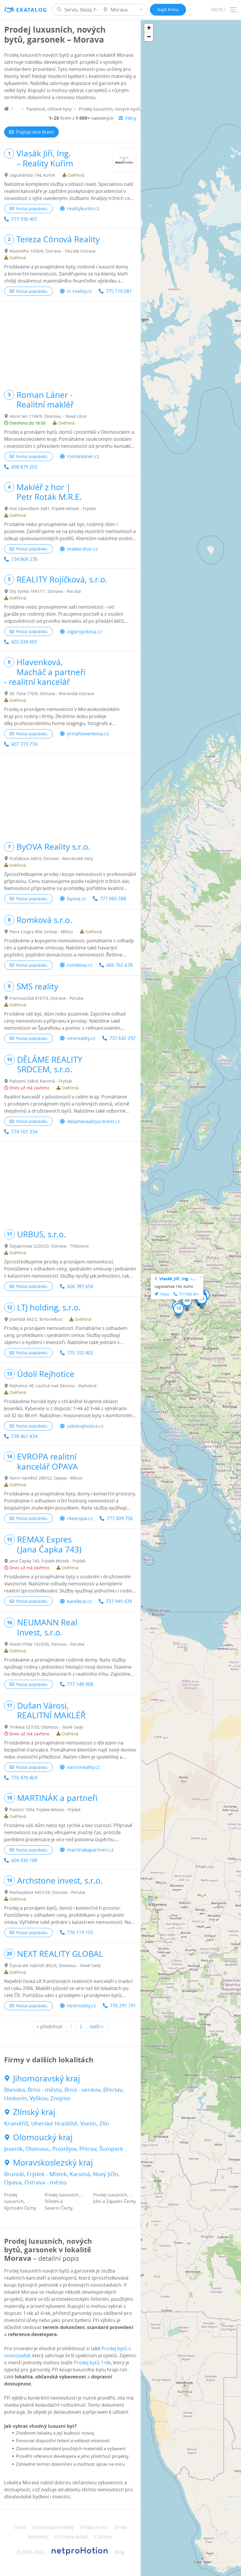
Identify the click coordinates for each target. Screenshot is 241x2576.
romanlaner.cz (83, 456)
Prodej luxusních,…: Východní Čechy (20, 2201)
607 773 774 (24, 744)
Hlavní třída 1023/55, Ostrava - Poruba (47, 1644)
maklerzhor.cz (82, 549)
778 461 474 (24, 1436)
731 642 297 (122, 1038)
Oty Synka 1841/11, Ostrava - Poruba (45, 591)
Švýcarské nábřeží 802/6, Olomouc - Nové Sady (55, 1965)
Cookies (104, 2537)
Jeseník (13, 2149)
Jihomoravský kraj (46, 2079)
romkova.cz (80, 965)
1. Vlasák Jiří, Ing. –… (175, 1279)
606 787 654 (80, 1286)
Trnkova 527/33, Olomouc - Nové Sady (46, 1727)
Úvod (20, 2527)
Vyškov (39, 2098)
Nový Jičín (106, 2174)
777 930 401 (24, 219)
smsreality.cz (81, 1038)
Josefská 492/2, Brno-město (36, 1319)
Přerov (88, 2149)
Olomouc (37, 2149)
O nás (121, 2527)
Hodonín (15, 2098)
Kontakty (38, 2537)
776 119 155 (80, 1932)
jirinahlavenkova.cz (88, 734)
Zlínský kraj (34, 2112)
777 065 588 (113, 899)
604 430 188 (24, 1860)
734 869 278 (24, 559)
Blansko (14, 2090)
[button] (179, 1310)
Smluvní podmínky (53, 2527)
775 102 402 (80, 1353)
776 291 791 (123, 2006)
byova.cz (76, 899)
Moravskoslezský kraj (53, 2163)
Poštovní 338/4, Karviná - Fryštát (41, 1081)
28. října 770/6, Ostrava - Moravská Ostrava (52, 693)
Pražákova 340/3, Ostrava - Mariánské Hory (51, 858)
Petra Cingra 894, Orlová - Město (41, 932)
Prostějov (64, 2149)
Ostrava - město (45, 2182)
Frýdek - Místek (47, 2174)
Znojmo (60, 2098)
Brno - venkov (82, 2090)
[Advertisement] (70, 343)
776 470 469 (24, 1778)
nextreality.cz (81, 2006)
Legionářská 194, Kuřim (32, 175)
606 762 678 (119, 965)
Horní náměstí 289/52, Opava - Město (46, 1478)
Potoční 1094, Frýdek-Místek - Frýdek (45, 1810)
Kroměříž (16, 2123)
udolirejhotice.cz (85, 1426)
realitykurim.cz (83, 208)
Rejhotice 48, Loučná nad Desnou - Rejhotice (53, 1386)
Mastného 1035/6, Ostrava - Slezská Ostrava (52, 251)
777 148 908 (80, 1684)
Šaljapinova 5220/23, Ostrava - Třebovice (49, 1246)
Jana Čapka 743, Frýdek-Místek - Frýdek (47, 1561)
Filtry (131, 118)
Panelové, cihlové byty (49, 109)
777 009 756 (120, 1518)
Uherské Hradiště (54, 2123)
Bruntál (14, 2174)
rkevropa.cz (80, 1518)
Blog (119, 2552)
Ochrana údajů (71, 2537)
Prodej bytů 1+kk (92, 2363)
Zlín (104, 2123)
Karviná (80, 2174)
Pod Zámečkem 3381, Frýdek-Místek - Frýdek (53, 509)
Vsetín (88, 2123)
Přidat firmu (94, 2527)
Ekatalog (32, 10)
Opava (13, 2182)
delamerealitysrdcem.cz (93, 1121)
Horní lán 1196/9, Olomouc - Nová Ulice (48, 416)
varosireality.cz (83, 1767)
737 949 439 (119, 1601)
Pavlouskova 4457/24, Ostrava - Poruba (47, 1892)
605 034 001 (24, 642)
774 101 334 (24, 1132)
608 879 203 (24, 467)
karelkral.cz (79, 1601)
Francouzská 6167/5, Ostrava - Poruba (46, 998)
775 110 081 (119, 291)
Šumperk (111, 2149)
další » (97, 2026)
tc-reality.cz (79, 291)
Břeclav (113, 2090)
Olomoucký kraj (43, 2137)
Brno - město (45, 2090)
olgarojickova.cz (84, 632)
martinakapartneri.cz (90, 1850)
